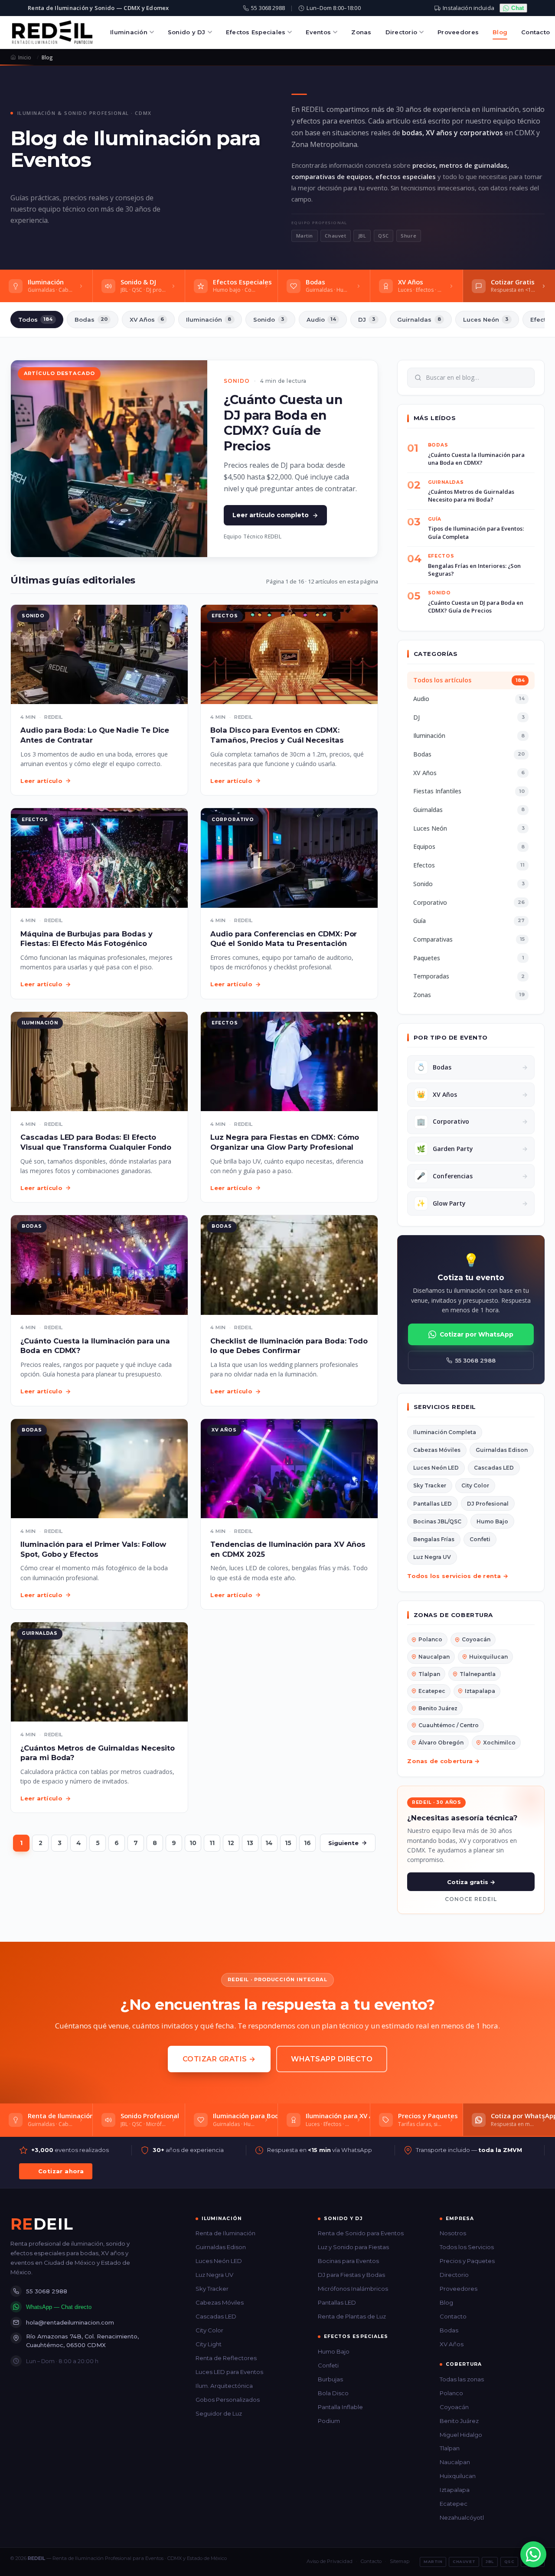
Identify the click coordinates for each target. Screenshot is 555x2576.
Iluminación (209, 320)
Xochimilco (499, 1743)
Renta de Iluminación (225, 2233)
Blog (446, 2302)
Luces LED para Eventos (229, 2372)
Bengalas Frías (434, 1539)
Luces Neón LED (436, 1468)
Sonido (269, 320)
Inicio (25, 57)
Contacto (453, 2316)
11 (212, 1843)
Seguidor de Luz (219, 2413)
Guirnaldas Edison (502, 1450)
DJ (367, 320)
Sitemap (400, 2561)
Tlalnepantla (478, 1674)
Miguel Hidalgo (461, 2435)
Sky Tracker (430, 1485)
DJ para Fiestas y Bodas (351, 2275)
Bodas (91, 320)
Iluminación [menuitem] (129, 32)
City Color (475, 1485)
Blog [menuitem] (500, 32)
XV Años (147, 320)
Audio (322, 320)
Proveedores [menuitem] (458, 32)
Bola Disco (333, 2393)
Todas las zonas (462, 2379)
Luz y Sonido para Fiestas (353, 2247)
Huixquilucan (488, 1657)
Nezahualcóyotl (462, 2517)
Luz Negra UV (432, 1557)
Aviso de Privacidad (330, 2561)
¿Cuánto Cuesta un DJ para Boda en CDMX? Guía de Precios (283, 423)
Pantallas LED (433, 1504)
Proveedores (459, 2289)
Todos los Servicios (467, 2247)
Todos (36, 320)
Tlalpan (429, 1674)
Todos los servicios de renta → (458, 1576)
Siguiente (343, 1843)
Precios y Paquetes (467, 2261)
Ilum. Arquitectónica (224, 2386)
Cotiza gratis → (471, 1882)
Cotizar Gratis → (219, 2059)
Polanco (430, 1639)
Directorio (454, 2275)
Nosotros (453, 2233)
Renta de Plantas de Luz (352, 2316)
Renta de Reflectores (226, 2358)
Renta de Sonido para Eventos (361, 2233)
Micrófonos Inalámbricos (353, 2289)
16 (307, 1843)
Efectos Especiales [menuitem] (256, 32)
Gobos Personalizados (228, 2400)
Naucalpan (434, 1657)
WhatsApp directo (332, 2059)
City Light (209, 2344)
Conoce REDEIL (471, 1899)
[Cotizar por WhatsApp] (533, 2554)
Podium (329, 2421)
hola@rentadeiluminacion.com (70, 2322)
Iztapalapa (480, 1691)
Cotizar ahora (61, 2171)
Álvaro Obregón (441, 1743)
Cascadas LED (494, 1468)
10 (193, 1843)
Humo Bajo (492, 1521)
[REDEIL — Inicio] (52, 33)
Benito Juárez (438, 1708)
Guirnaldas (419, 320)
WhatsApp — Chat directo (59, 2307)
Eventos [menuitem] (318, 32)
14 (269, 1843)
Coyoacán (476, 1639)
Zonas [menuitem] (361, 32)
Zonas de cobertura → (443, 1761)
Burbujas (330, 2379)
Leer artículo (41, 781)
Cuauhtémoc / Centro (449, 1725)
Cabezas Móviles (437, 1450)
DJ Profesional (488, 1504)
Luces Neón (486, 320)
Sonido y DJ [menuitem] (187, 32)
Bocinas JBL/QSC (437, 1521)
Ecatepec (432, 1691)
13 (250, 1843)
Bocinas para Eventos (348, 2261)
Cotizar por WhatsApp (477, 1334)
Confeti (480, 1539)
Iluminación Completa (445, 1432)
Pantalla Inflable (340, 2407)
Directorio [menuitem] (402, 32)
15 (288, 1843)
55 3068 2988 (475, 1360)
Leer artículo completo (271, 515)
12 (231, 1843)
